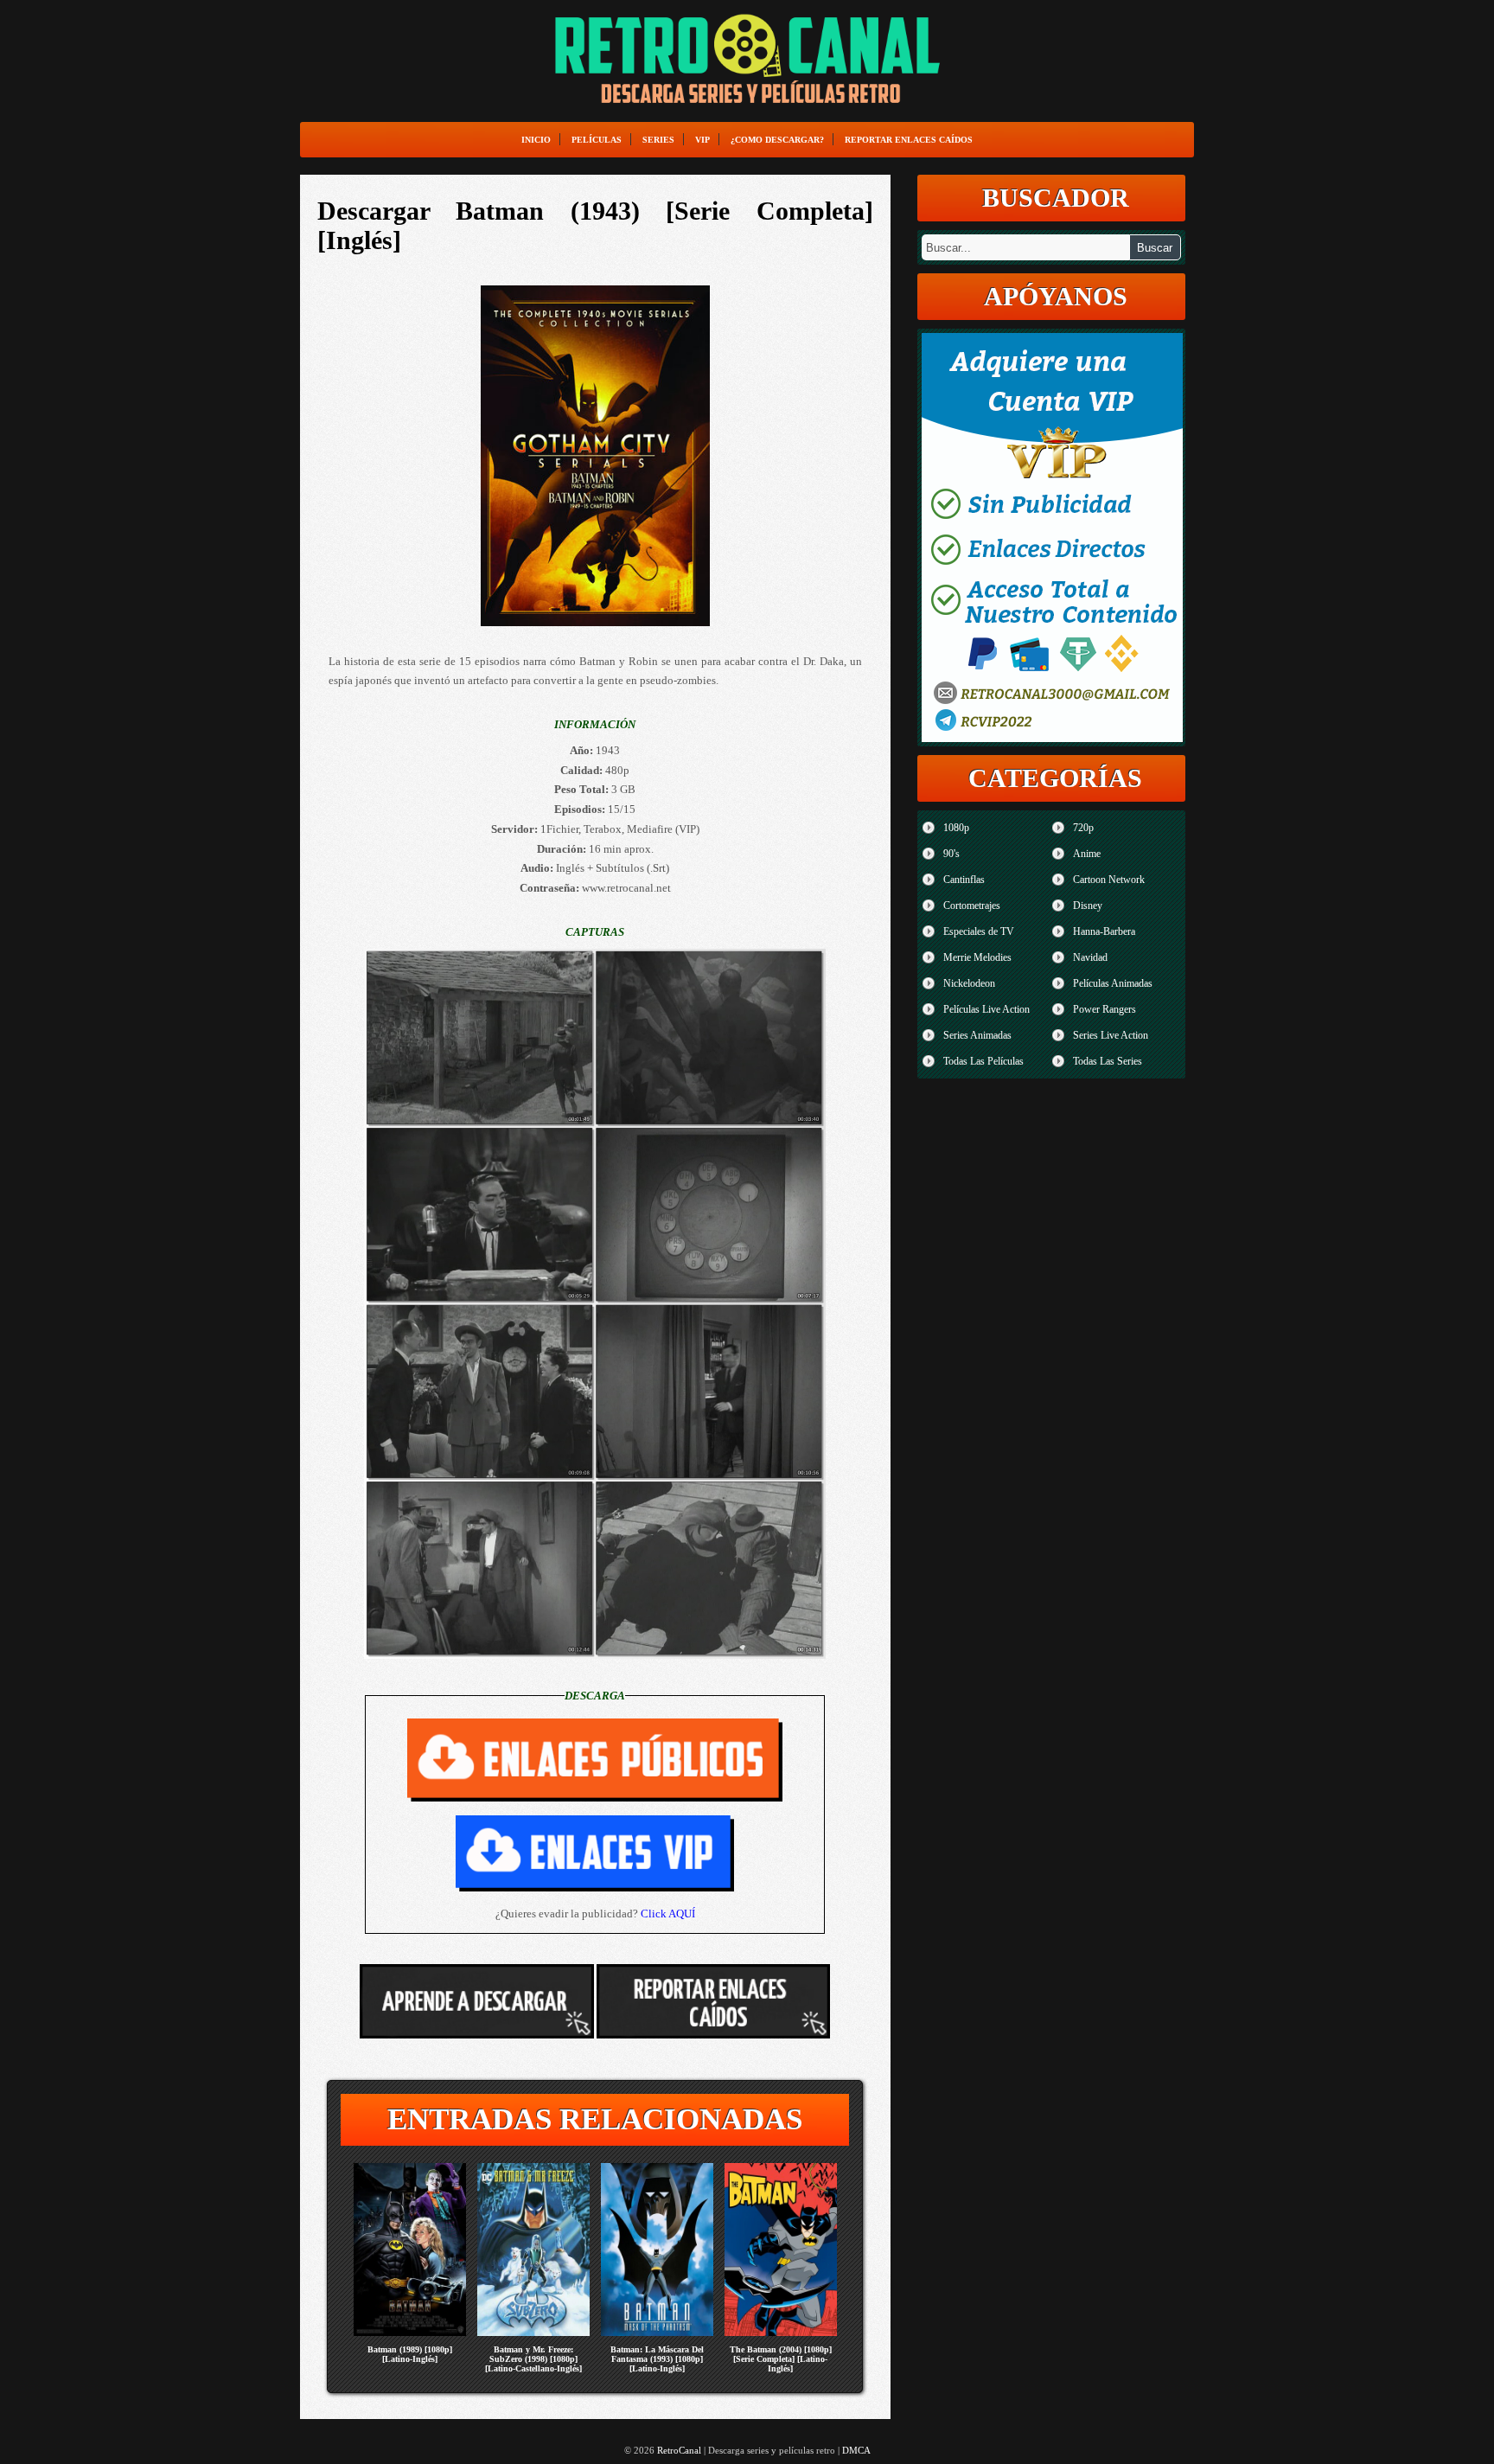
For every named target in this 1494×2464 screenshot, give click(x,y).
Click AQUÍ (668, 1914)
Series (658, 140)
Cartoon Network (1109, 880)
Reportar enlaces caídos (909, 140)
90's (951, 854)
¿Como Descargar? (777, 140)
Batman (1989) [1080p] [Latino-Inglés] (410, 2354)
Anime (1087, 854)
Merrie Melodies (977, 957)
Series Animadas (977, 1035)
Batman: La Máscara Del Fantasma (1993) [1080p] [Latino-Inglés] (657, 2359)
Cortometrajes (972, 906)
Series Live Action (1111, 1035)
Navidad (1090, 957)
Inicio (536, 140)
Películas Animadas (1113, 983)
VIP (702, 140)
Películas (597, 140)
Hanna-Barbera (1104, 931)
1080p (956, 828)
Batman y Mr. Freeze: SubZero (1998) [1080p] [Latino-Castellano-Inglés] (533, 2359)
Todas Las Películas (983, 1061)
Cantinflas (964, 880)
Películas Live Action (986, 1009)
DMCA (856, 2450)
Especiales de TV (979, 931)
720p (1083, 828)
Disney (1088, 906)
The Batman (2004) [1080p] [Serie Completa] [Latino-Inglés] (781, 2359)
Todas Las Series (1108, 1061)
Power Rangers (1105, 1009)
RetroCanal (679, 2450)
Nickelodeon (969, 983)
